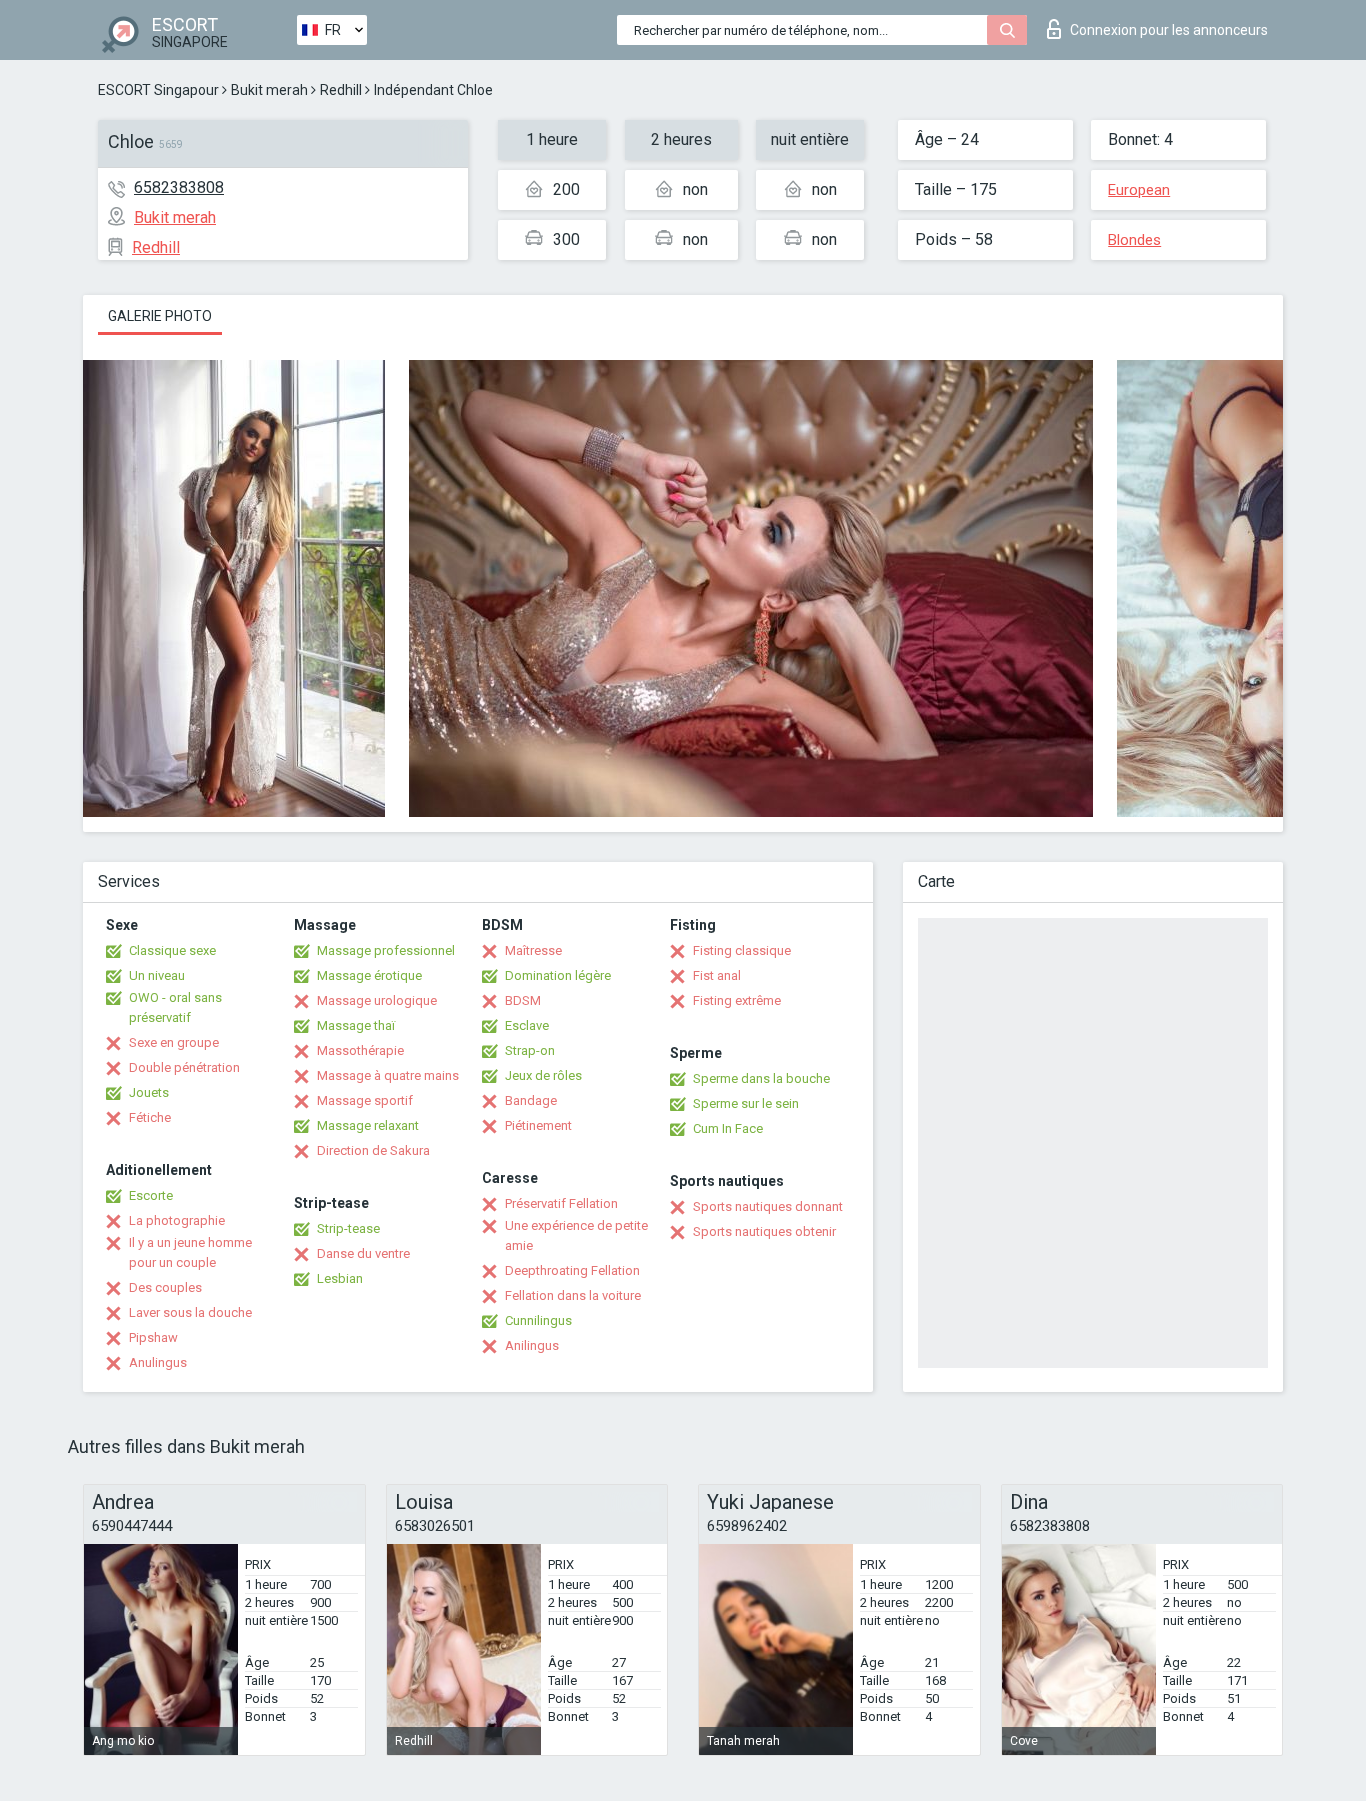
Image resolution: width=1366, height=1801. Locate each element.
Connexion (1169, 30)
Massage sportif (365, 1100)
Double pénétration (184, 1067)
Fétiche (150, 1117)
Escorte (151, 1195)
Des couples (165, 1287)
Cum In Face (728, 1128)
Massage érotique (369, 975)
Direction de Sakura (373, 1150)
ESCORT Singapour (158, 90)
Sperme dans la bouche (761, 1078)
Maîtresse (533, 950)
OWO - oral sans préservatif (175, 1007)
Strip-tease (348, 1228)
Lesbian (340, 1278)
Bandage (531, 1100)
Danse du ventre (363, 1253)
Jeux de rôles (543, 1075)
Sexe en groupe (174, 1042)
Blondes (1134, 240)
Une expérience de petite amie (576, 1235)
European (1139, 190)
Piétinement (538, 1125)
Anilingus (532, 1345)
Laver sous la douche (190, 1312)
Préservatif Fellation (561, 1203)
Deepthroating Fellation (572, 1270)
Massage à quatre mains (388, 1075)
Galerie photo (160, 316)
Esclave (527, 1025)
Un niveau (157, 975)
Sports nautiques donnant (768, 1206)
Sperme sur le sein (746, 1103)
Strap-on (530, 1050)
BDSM (523, 1000)
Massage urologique (377, 1000)
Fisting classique (742, 950)
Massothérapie (360, 1050)
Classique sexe (172, 950)
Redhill (341, 90)
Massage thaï (356, 1025)
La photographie (177, 1220)
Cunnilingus (538, 1320)
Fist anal (717, 975)
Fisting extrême (737, 1000)
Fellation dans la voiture (573, 1295)
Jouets (149, 1092)
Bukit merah (269, 90)
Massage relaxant (368, 1125)
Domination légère (558, 975)
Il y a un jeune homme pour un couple (190, 1252)
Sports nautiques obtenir (764, 1231)
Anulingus (158, 1362)
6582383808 (179, 187)
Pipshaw (153, 1337)
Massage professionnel (386, 950)
